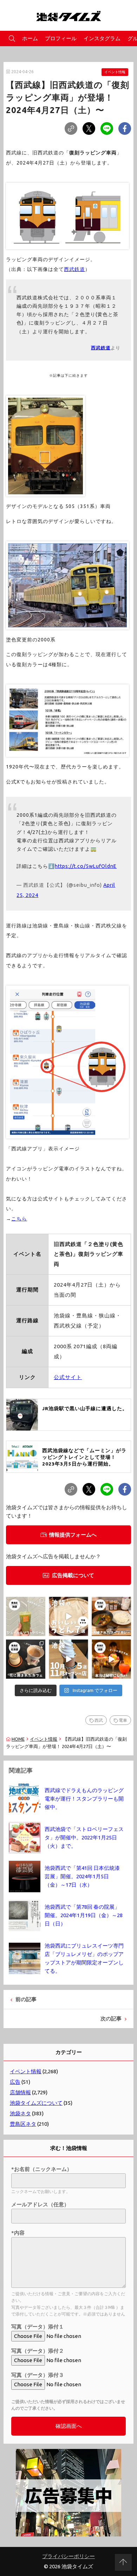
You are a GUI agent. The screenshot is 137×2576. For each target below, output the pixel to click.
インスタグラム (102, 38)
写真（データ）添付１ (38, 2327)
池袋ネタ (20, 2113)
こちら (19, 1219)
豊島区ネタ (23, 2124)
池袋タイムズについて (36, 2103)
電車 (123, 1720)
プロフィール (61, 38)
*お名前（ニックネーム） (42, 2169)
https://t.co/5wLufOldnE (86, 866)
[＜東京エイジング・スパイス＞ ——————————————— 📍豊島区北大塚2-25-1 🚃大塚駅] (111, 1616)
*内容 (18, 2233)
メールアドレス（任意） (40, 2204)
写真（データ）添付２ (38, 2351)
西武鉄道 (74, 269)
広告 (15, 2082)
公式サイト (68, 1377)
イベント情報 (115, 72)
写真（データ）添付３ (38, 2375)
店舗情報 (20, 2092)
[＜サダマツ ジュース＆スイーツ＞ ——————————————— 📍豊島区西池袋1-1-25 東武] (26, 1616)
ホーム (30, 38)
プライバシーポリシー (68, 2556)
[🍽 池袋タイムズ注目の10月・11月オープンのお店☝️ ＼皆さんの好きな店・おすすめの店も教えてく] (68, 1659)
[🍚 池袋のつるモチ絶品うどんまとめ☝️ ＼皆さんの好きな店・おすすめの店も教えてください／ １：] (68, 1616)
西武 (99, 1720)
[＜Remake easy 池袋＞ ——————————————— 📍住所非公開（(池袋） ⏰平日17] (111, 1659)
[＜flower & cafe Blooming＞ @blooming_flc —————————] (26, 1659)
